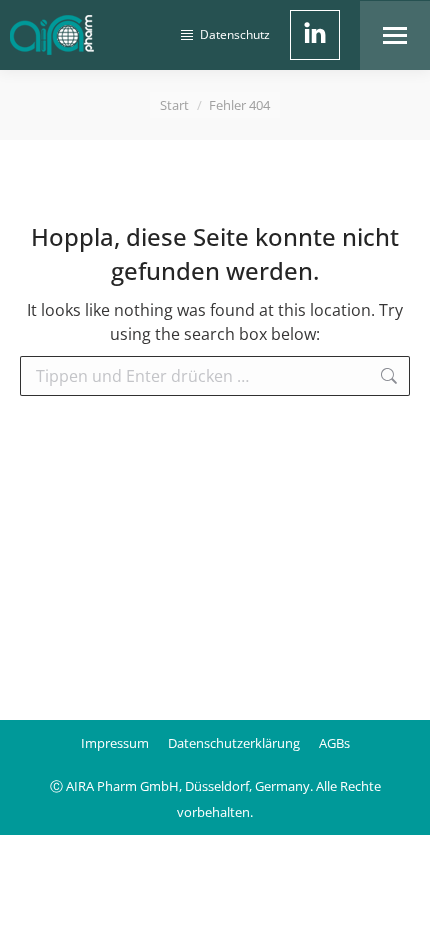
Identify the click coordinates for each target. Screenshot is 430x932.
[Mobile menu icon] (395, 35)
